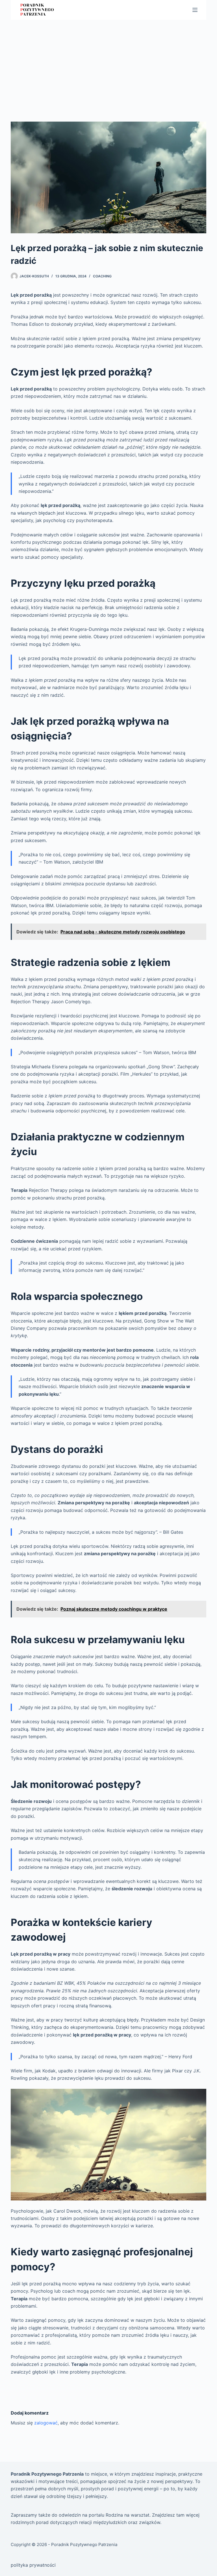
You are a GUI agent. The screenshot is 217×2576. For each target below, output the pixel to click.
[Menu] (195, 10)
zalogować (46, 2423)
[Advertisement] (108, 62)
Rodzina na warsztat (128, 2515)
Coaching (102, 276)
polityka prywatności (33, 2565)
